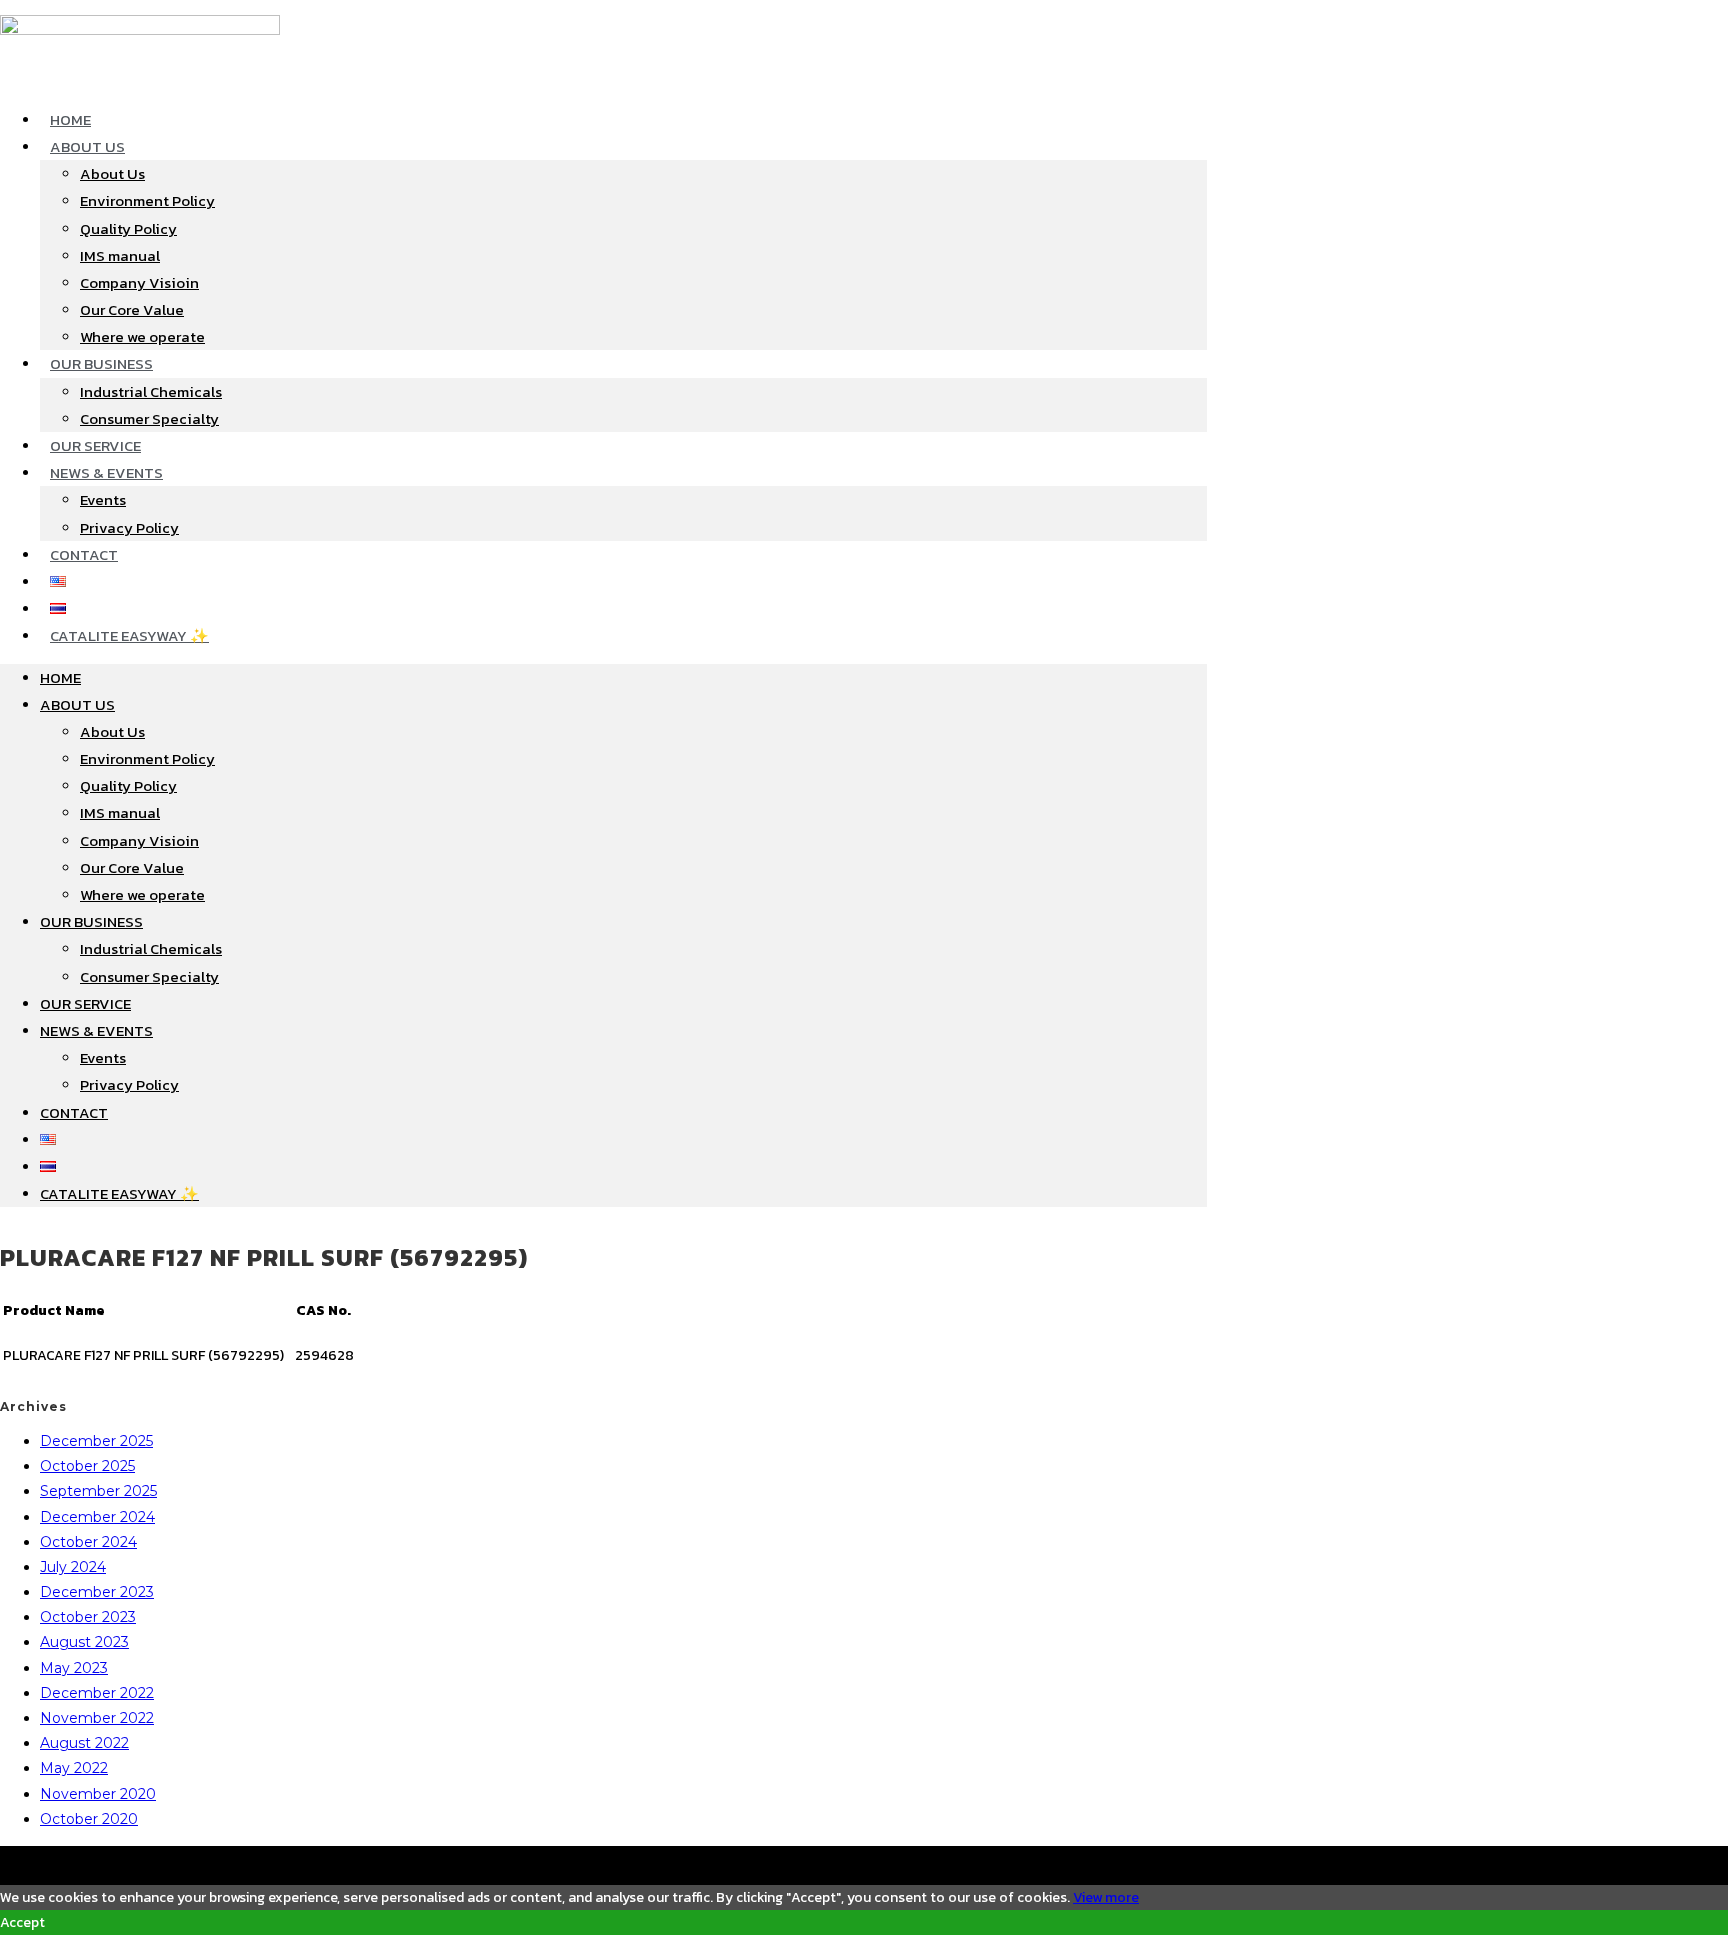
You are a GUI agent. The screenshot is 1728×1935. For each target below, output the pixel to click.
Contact (84, 554)
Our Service (95, 445)
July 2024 (73, 1567)
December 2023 (97, 1592)
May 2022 (74, 1768)
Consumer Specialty (149, 418)
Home (70, 119)
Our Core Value (132, 309)
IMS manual (120, 255)
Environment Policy (147, 200)
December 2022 (97, 1693)
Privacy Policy (129, 527)
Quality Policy (128, 228)
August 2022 (84, 1743)
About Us (87, 146)
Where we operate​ (142, 336)
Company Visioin (139, 282)
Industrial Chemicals (151, 391)
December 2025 (96, 1441)
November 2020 (98, 1794)
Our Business (101, 363)
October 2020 (89, 1819)
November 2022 (97, 1718)
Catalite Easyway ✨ (129, 635)
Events (103, 499)
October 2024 (88, 1542)
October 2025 (87, 1466)
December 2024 (97, 1517)
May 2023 (74, 1668)
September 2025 (98, 1491)
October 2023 (88, 1617)
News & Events (106, 472)
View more (1106, 1897)
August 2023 (84, 1642)
